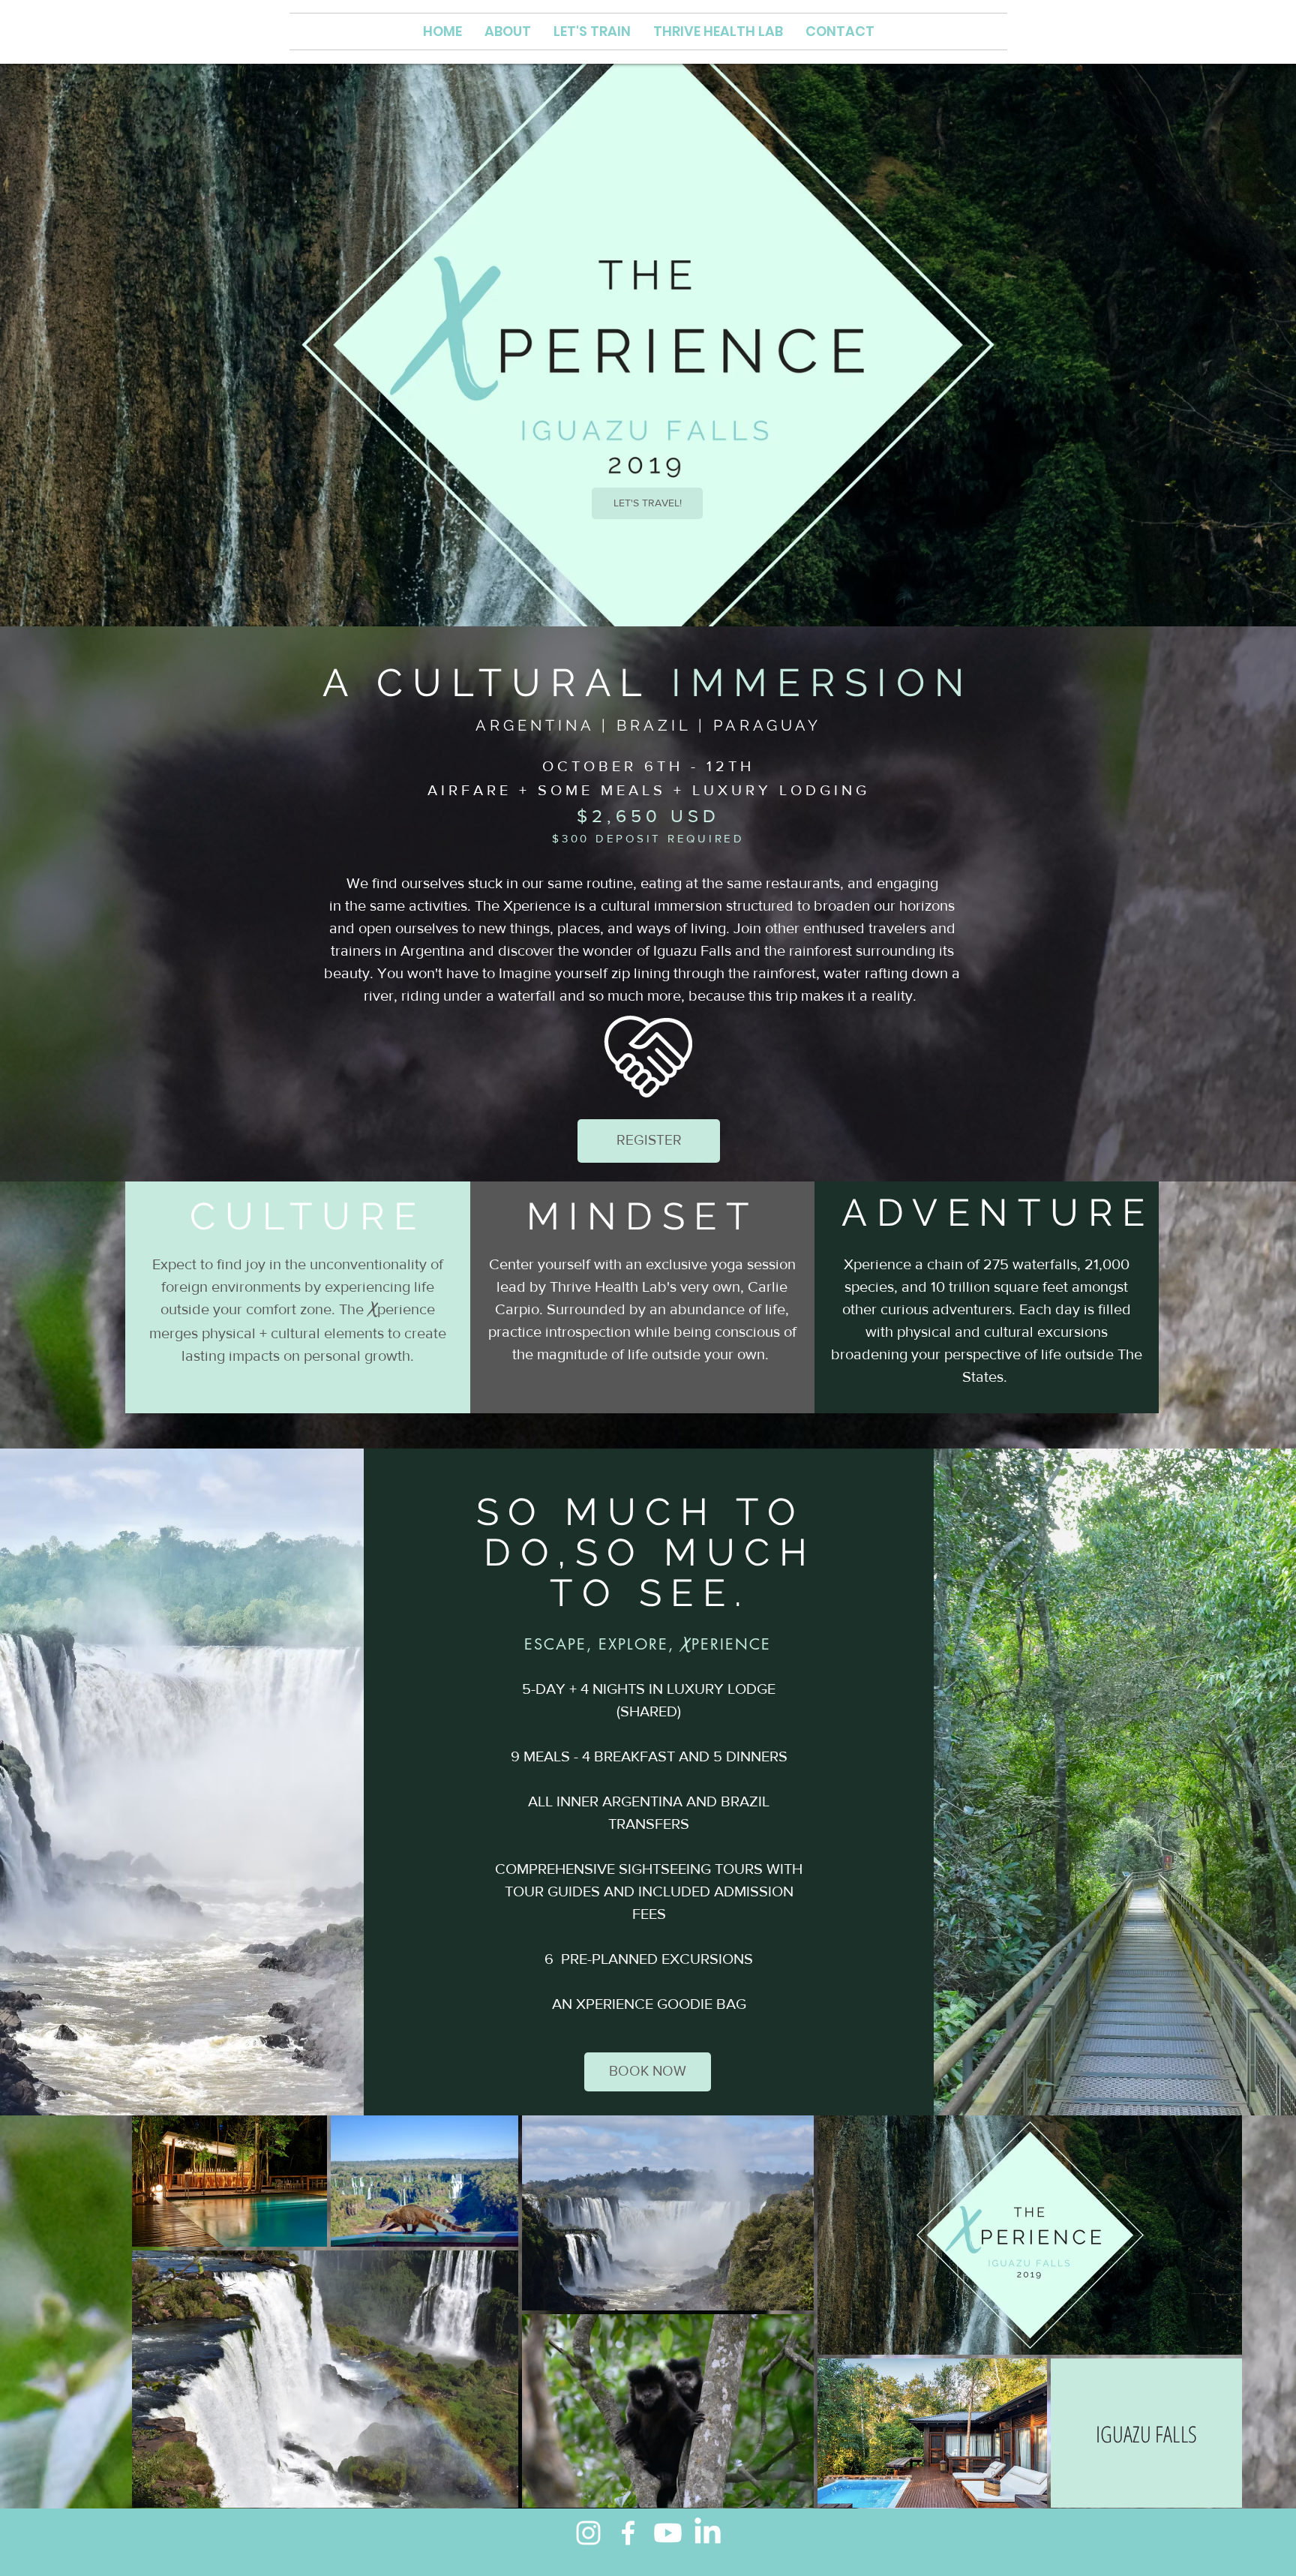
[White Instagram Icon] (588, 2533)
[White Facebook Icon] (628, 2533)
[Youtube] (668, 2533)
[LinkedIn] (708, 2533)
